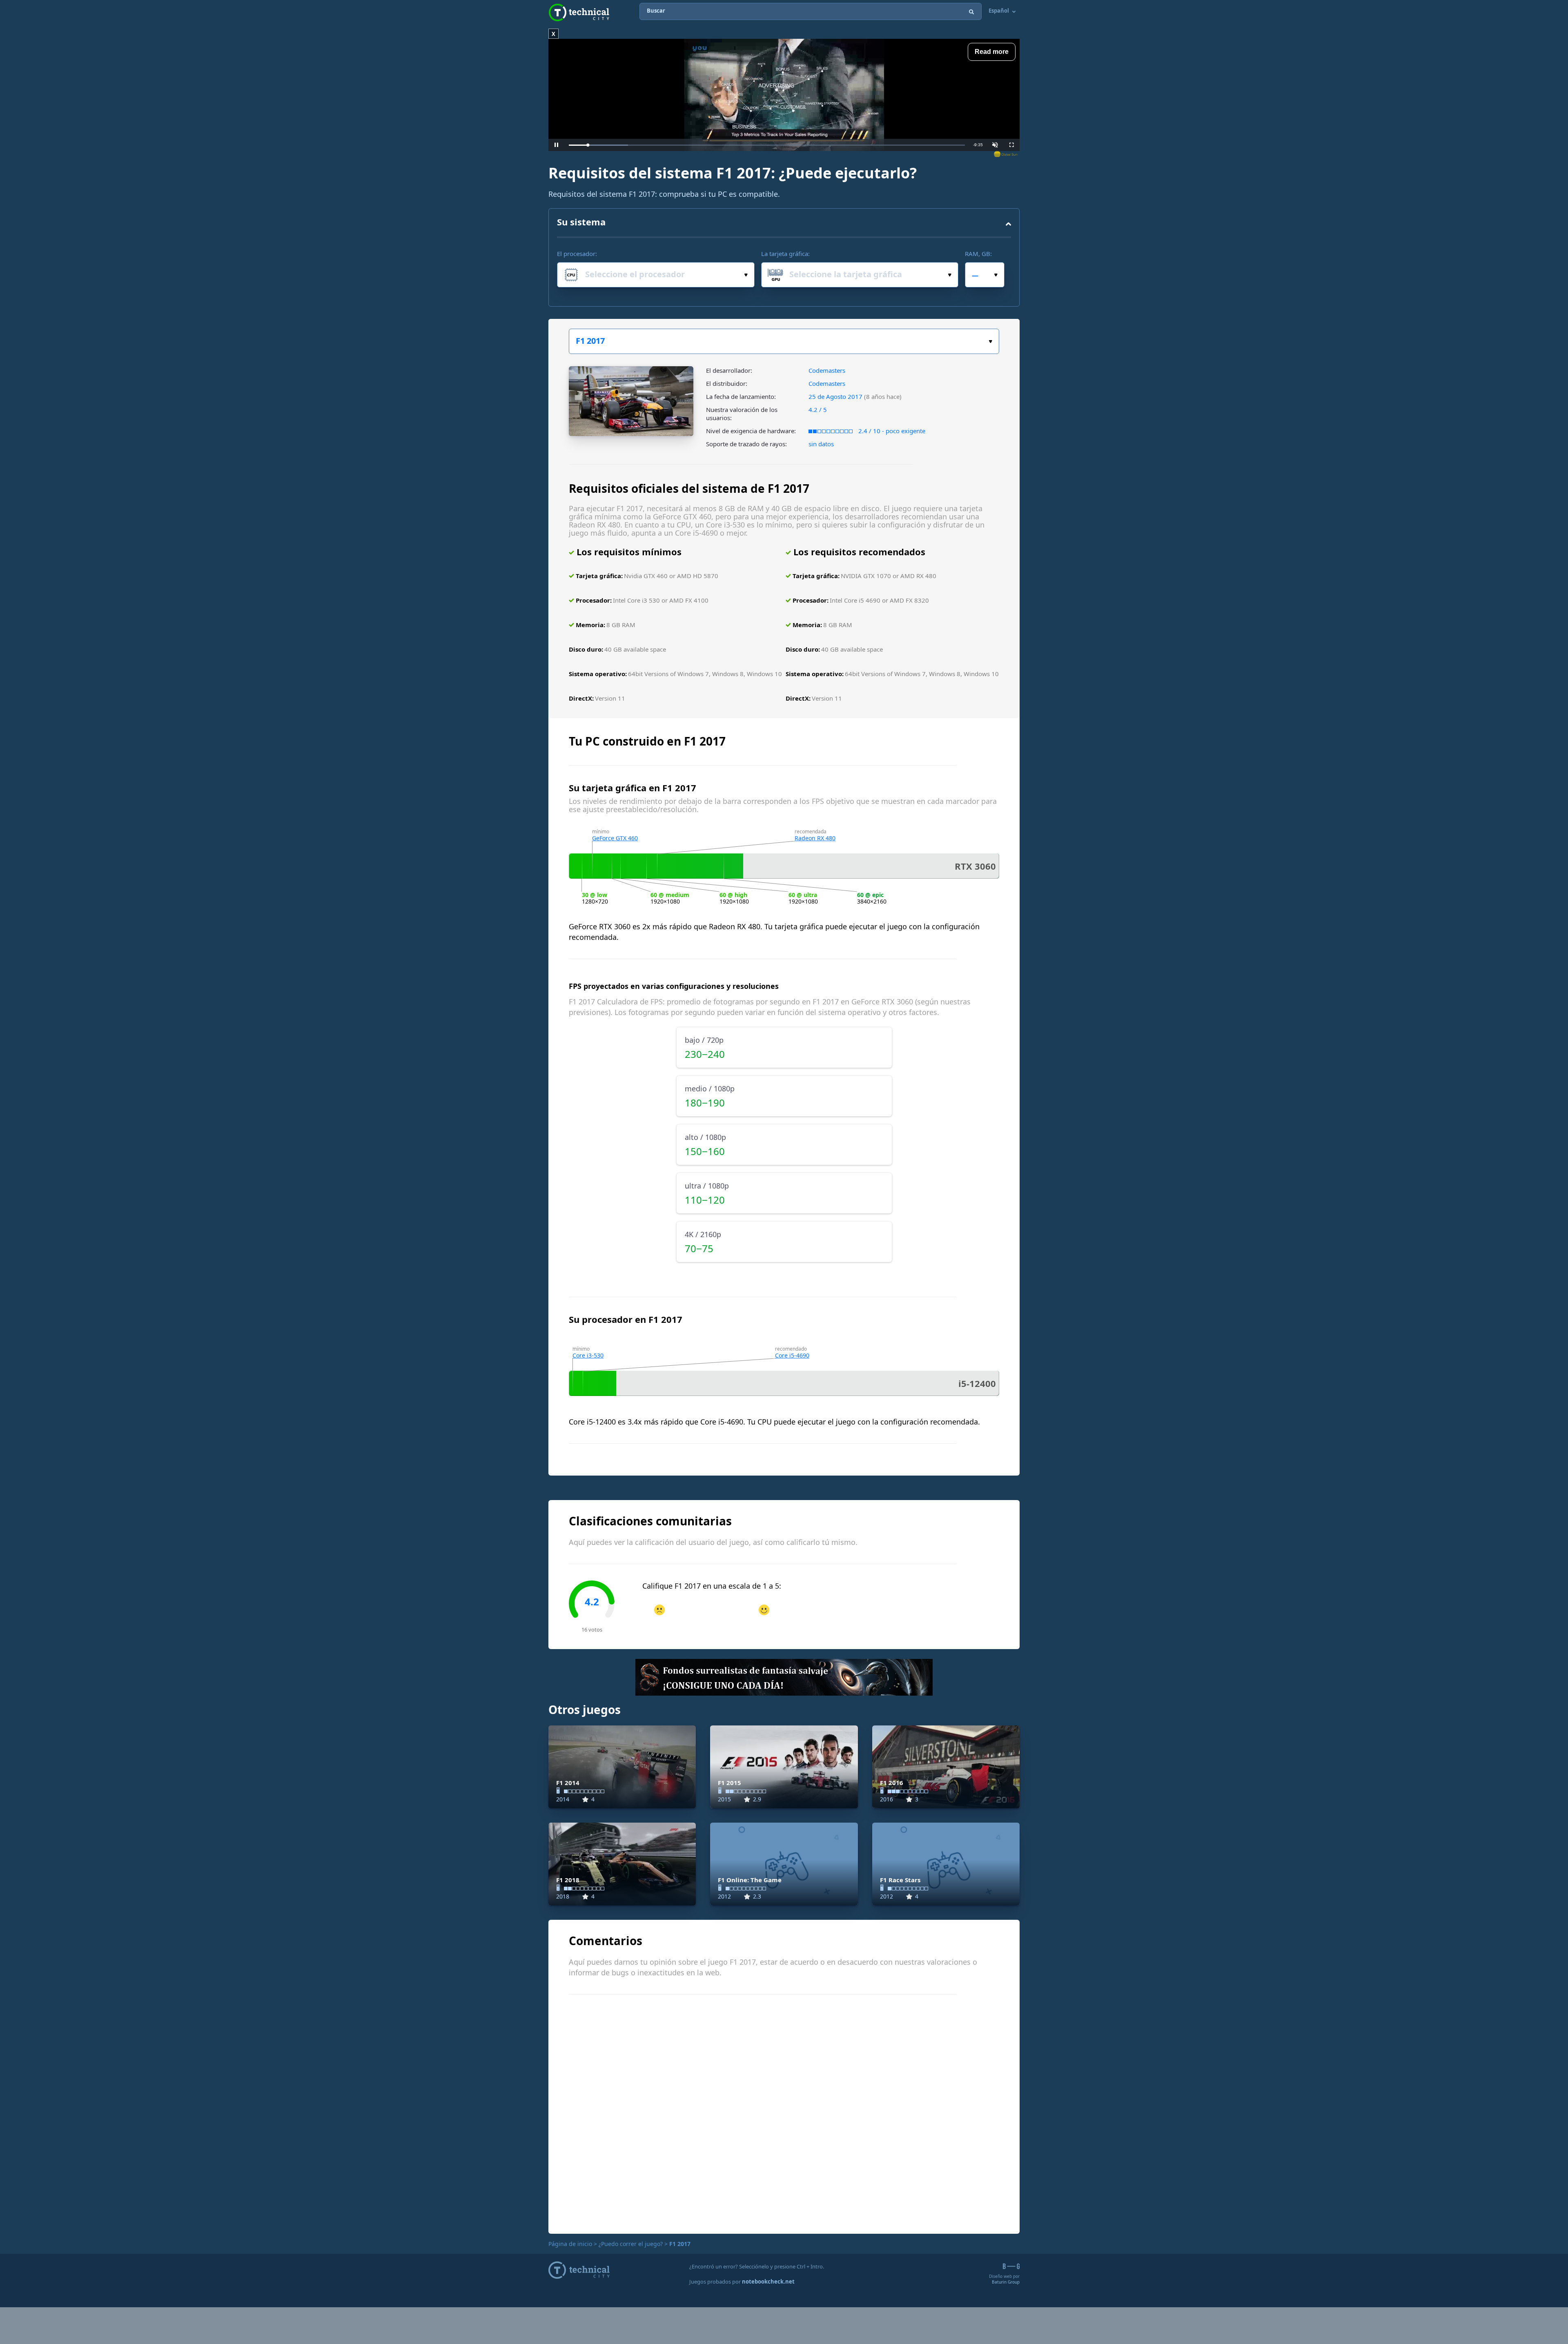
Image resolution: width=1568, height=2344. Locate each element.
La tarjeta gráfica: (785, 254)
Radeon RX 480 (815, 838)
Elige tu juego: (784, 341)
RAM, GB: (978, 254)
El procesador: (577, 254)
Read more (992, 52)
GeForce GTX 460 (615, 838)
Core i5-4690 (792, 1355)
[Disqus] (784, 2113)
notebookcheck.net (768, 2282)
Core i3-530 (588, 1355)
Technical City (579, 12)
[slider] (767, 145)
